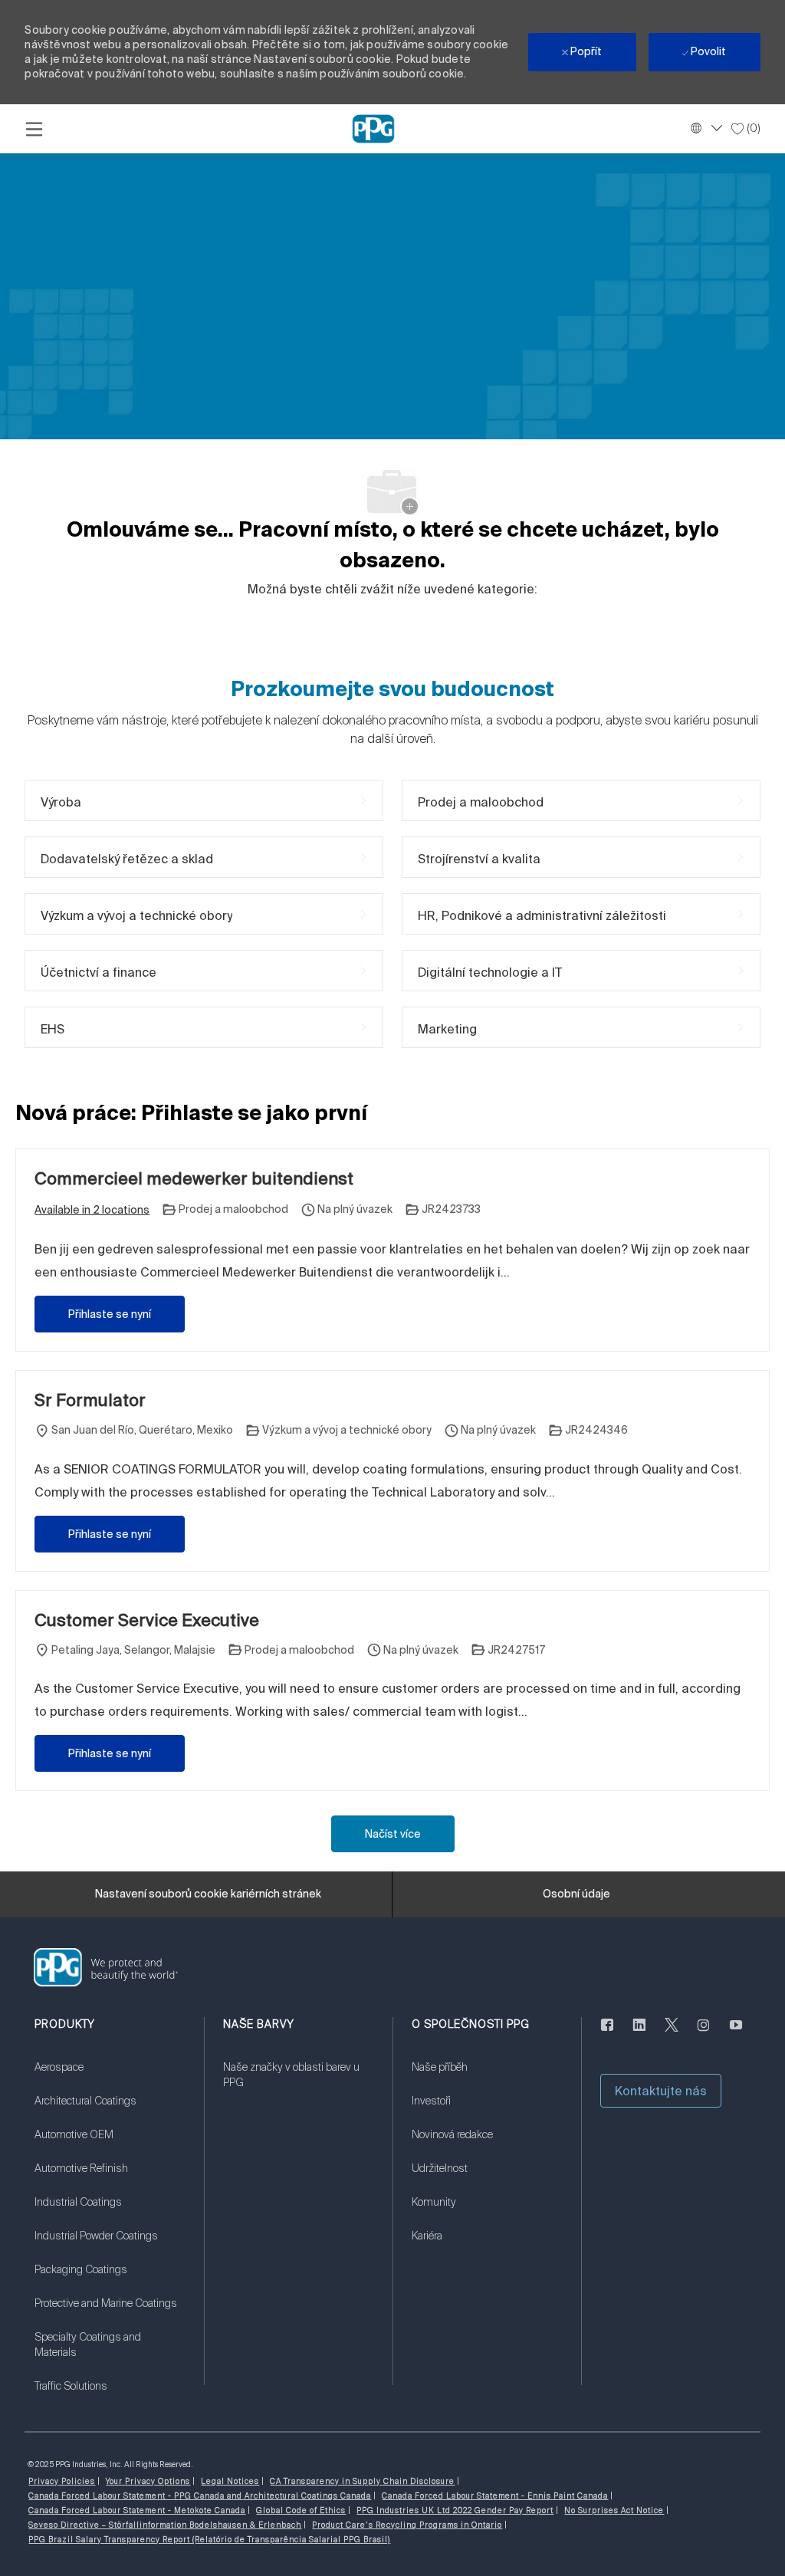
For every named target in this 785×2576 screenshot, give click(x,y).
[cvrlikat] (672, 2034)
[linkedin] (639, 2034)
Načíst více (393, 1834)
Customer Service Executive (147, 1620)
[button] (661, 2091)
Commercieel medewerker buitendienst (194, 1178)
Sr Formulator (90, 1400)
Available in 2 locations (92, 1211)
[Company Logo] (373, 128)
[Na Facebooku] (607, 2034)
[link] (110, 2077)
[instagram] (704, 2034)
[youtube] (736, 2034)
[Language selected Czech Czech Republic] (705, 128)
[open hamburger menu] (34, 129)
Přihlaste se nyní (110, 1314)
